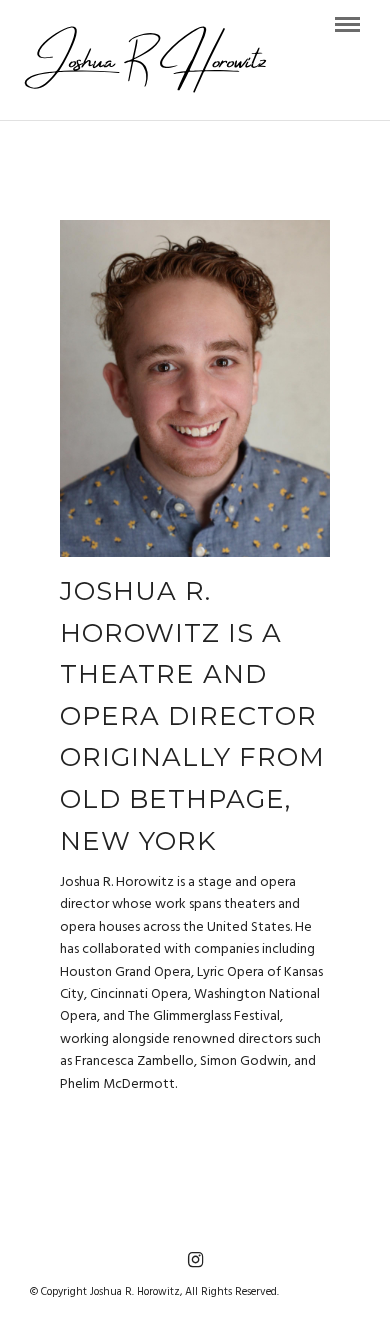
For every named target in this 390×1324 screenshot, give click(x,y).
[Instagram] (195, 1260)
